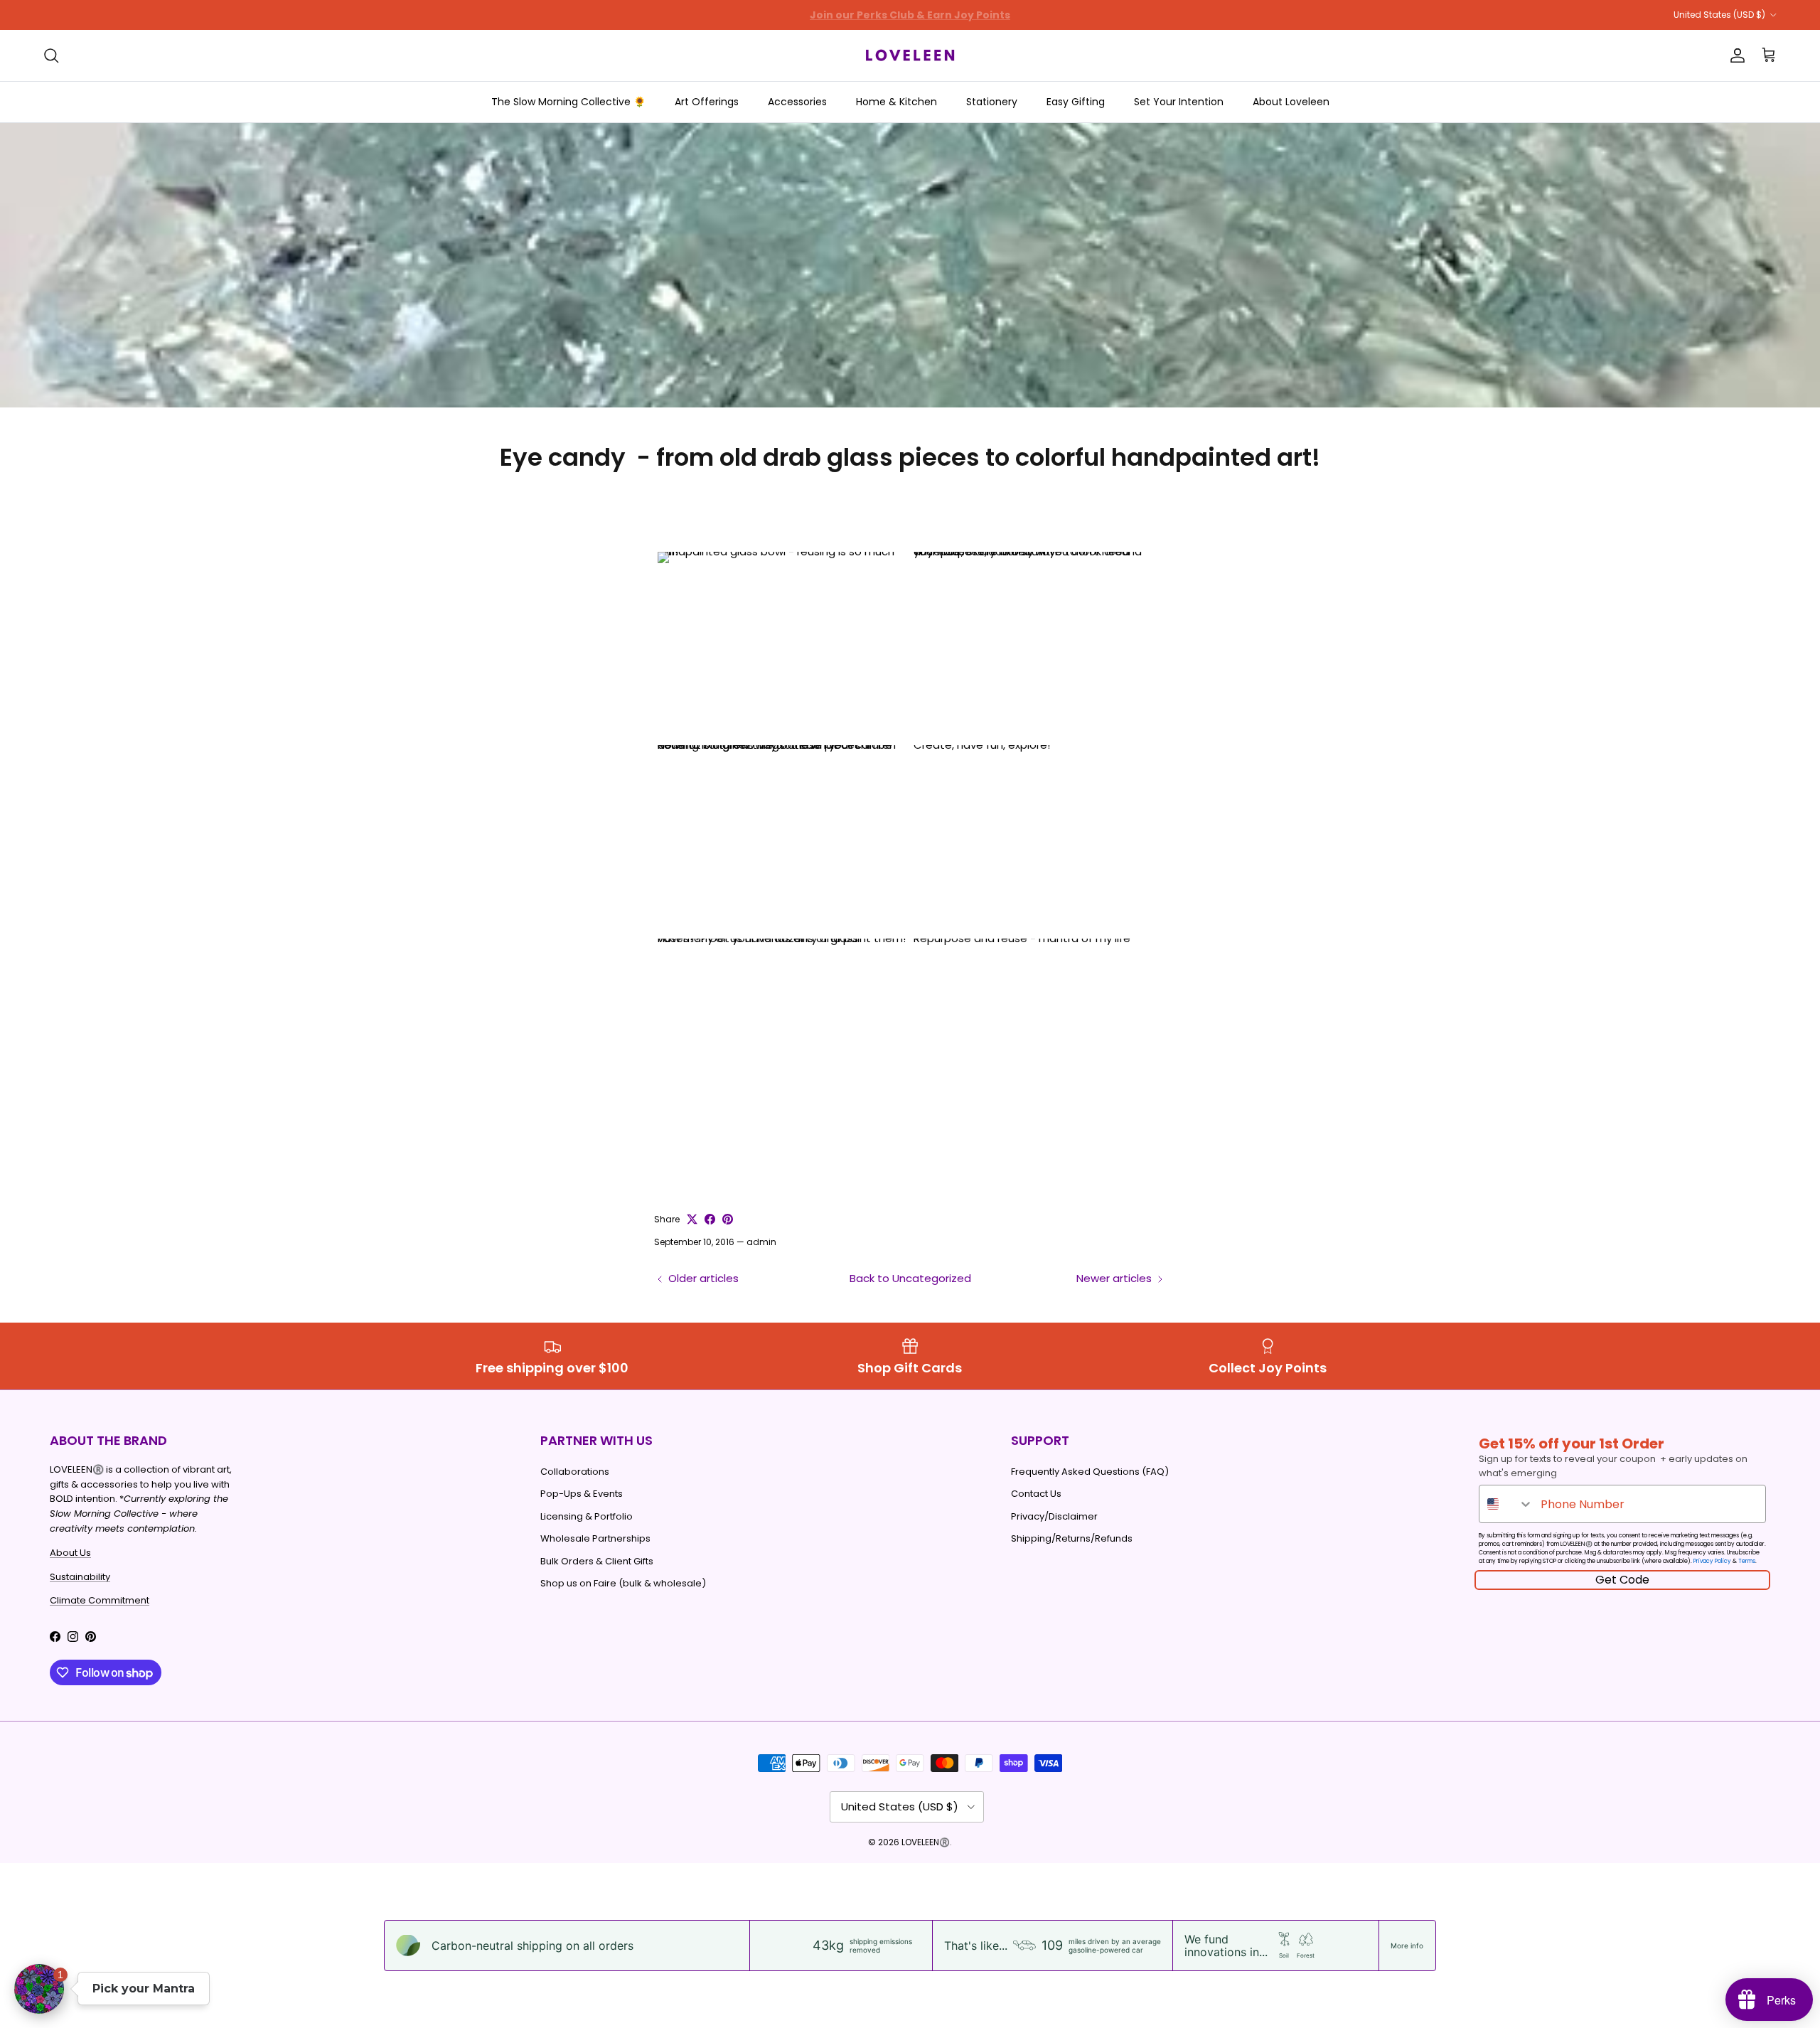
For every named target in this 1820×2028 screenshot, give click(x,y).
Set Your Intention (1179, 102)
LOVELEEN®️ (926, 1842)
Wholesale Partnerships (595, 1538)
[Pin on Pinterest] (728, 1219)
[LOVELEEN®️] (910, 55)
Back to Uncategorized (910, 1278)
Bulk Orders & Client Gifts (597, 1561)
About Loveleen (1291, 102)
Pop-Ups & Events (582, 1494)
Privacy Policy (1712, 1561)
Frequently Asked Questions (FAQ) (1090, 1472)
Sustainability (80, 1577)
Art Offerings (707, 102)
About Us (70, 1553)
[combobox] (1506, 1504)
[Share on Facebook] (710, 1219)
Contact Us (1036, 1494)
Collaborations (575, 1472)
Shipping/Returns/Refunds (1072, 1538)
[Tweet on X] (692, 1219)
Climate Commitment (100, 1600)
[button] (39, 1989)
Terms (1747, 1561)
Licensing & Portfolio (587, 1516)
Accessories (797, 102)
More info (1407, 1946)
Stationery (992, 102)
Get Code (1622, 1580)
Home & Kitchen (896, 102)
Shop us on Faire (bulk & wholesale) (623, 1583)
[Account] (1735, 55)
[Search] (51, 55)
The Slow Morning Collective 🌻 (568, 102)
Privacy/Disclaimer (1054, 1516)
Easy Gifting (1076, 102)
